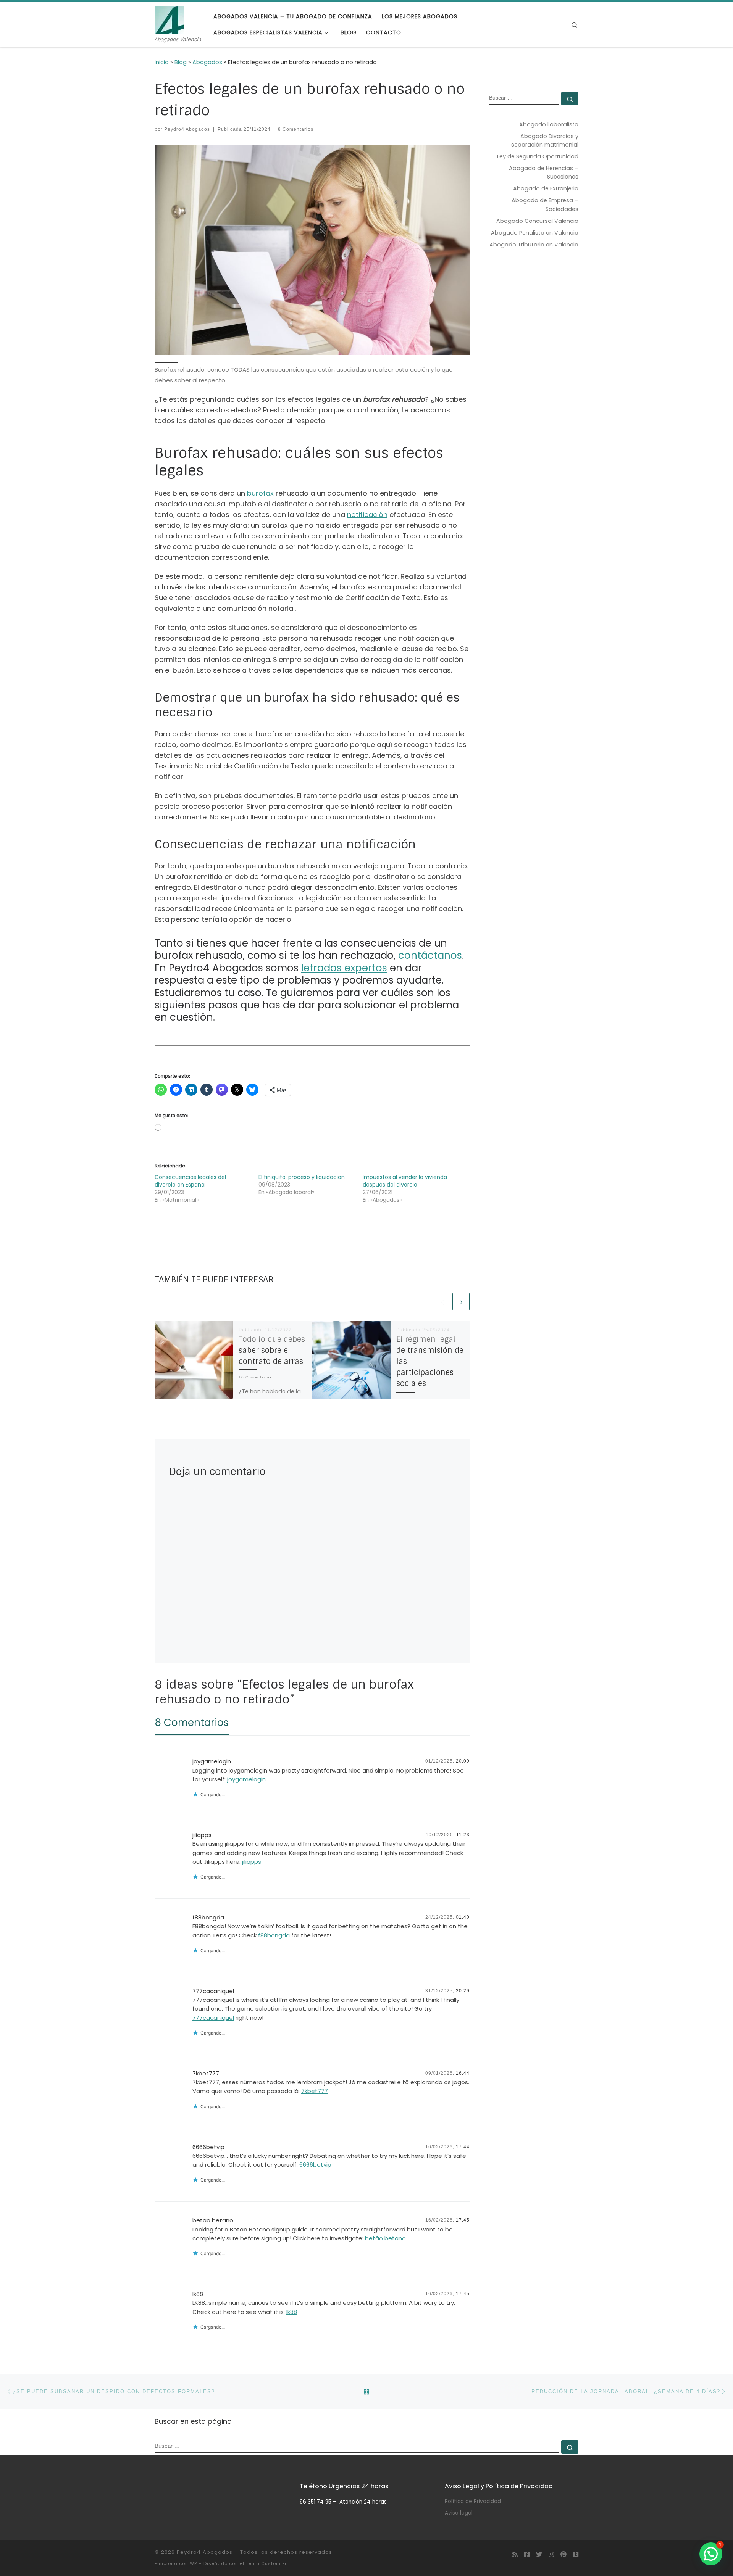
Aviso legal (459, 2513)
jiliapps (202, 1835)
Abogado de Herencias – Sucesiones (544, 172)
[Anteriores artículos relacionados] (442, 1302)
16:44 (463, 2073)
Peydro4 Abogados (187, 129)
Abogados (207, 62)
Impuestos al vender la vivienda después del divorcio (405, 1181)
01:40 (463, 1917)
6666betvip (208, 2147)
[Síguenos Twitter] (539, 2554)
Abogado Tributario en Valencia (534, 245)
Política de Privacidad (473, 2501)
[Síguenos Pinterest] (563, 2554)
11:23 (463, 1835)
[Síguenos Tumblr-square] (576, 2554)
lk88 (198, 2294)
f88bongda (208, 1917)
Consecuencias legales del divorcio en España (190, 1181)
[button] (711, 2554)
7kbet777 (206, 2073)
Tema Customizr (266, 2563)
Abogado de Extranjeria (546, 188)
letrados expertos (344, 968)
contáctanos (430, 955)
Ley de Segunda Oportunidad (538, 156)
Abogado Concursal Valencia (537, 221)
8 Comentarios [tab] (192, 1723)
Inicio (162, 62)
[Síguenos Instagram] (551, 2554)
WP (193, 2563)
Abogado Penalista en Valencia (535, 233)
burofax (260, 493)
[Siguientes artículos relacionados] (461, 1302)
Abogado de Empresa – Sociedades (545, 204)
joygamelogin (212, 1761)
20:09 (463, 1761)
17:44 (463, 2147)
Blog (181, 62)
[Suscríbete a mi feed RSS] (515, 2554)
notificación (367, 514)
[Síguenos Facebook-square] (527, 2554)
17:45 (463, 2220)
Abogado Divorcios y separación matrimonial (545, 140)
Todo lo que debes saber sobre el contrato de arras (272, 1350)
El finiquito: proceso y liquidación (302, 1177)
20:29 (463, 1991)
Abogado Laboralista (549, 124)
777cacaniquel (213, 1991)
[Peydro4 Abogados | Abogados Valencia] (169, 19)
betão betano (213, 2220)
